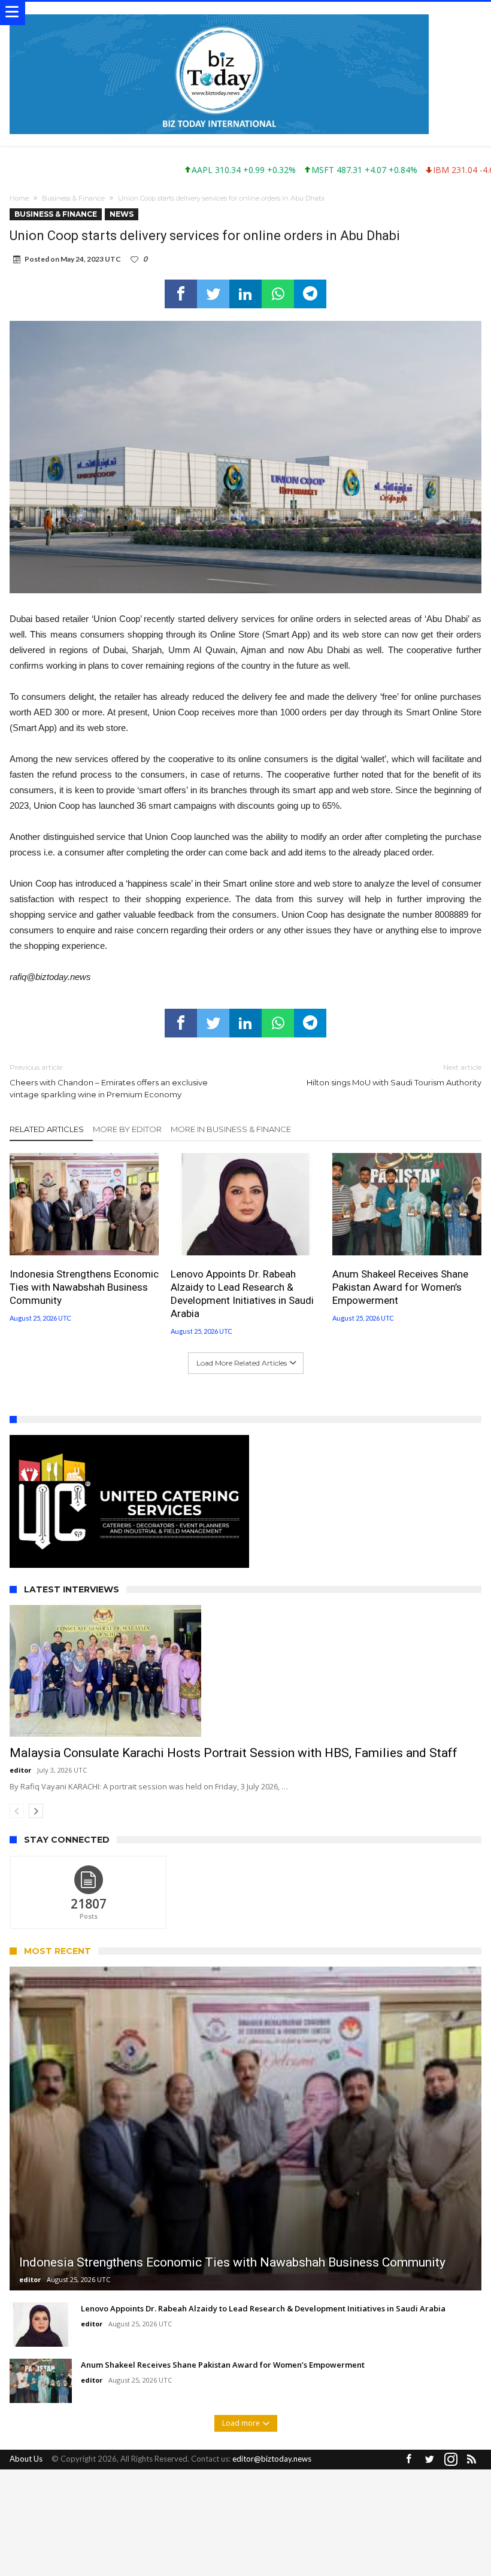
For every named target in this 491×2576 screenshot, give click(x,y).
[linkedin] (245, 294)
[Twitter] (430, 2460)
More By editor (127, 1129)
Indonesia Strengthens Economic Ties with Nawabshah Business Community (84, 1287)
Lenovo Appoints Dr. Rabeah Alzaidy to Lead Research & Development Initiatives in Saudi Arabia (242, 1294)
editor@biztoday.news (272, 2459)
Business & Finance (73, 198)
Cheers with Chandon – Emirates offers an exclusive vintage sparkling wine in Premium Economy (109, 1081)
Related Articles (47, 1129)
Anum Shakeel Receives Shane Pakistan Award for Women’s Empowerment (400, 1287)
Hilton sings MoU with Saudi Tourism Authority (394, 1075)
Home (19, 198)
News (122, 214)
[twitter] (213, 294)
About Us (26, 2459)
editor (20, 1770)
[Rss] (472, 2460)
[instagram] (451, 2460)
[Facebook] (409, 2460)
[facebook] (181, 294)
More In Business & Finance (231, 1129)
